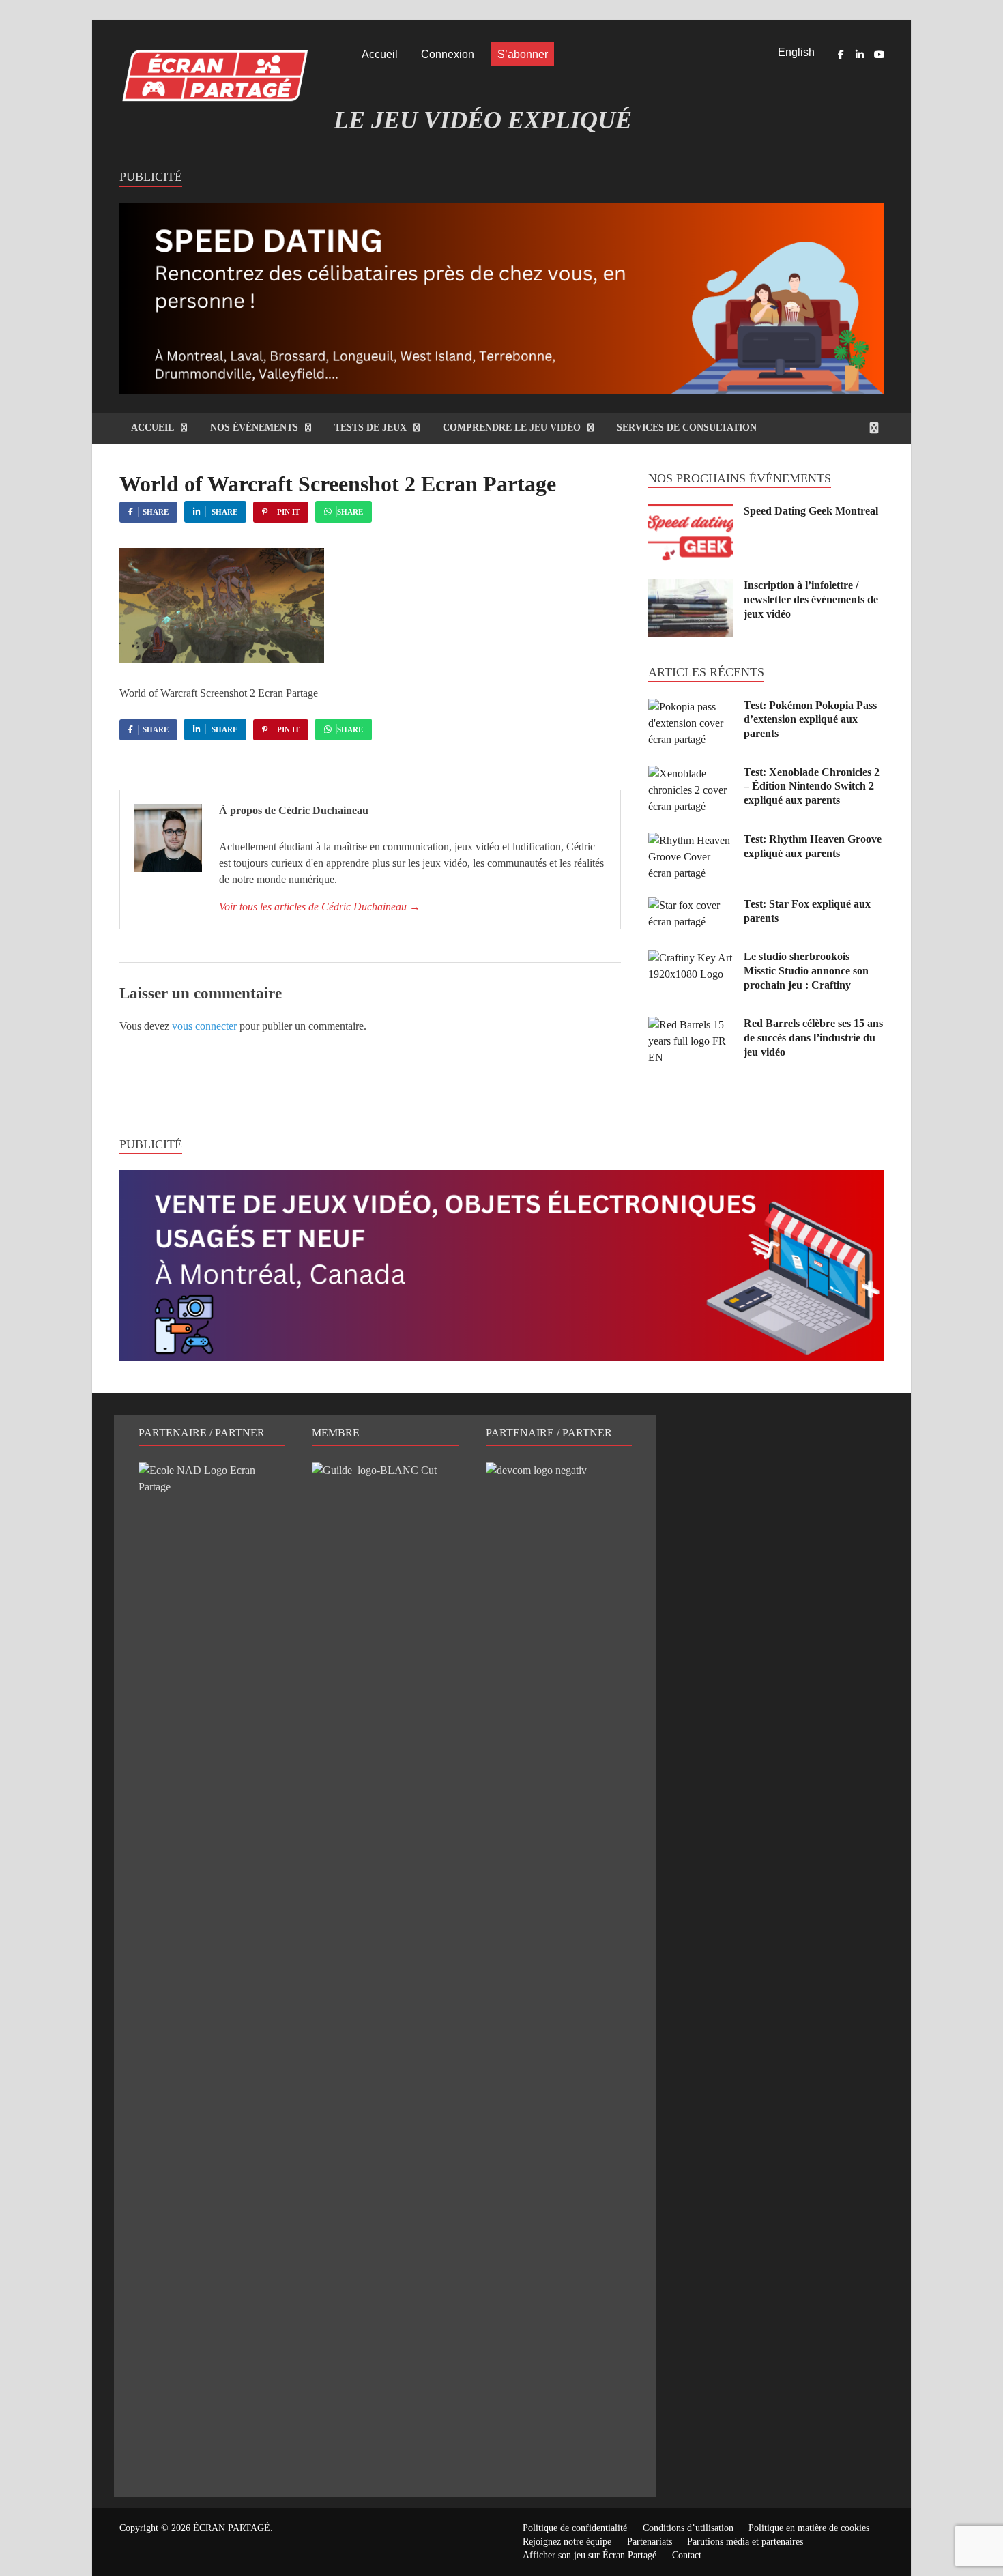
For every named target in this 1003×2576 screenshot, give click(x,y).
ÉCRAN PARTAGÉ (232, 2528)
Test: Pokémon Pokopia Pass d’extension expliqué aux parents (810, 720)
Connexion (448, 54)
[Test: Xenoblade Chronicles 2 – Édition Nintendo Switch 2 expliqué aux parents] (691, 773)
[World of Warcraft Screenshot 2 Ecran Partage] (222, 660)
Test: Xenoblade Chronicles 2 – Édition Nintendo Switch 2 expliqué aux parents (812, 786)
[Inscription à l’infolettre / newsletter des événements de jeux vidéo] (691, 587)
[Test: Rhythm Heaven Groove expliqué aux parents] (691, 840)
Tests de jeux (370, 428)
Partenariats (650, 2542)
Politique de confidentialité (575, 2528)
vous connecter (204, 1026)
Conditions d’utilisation (688, 2528)
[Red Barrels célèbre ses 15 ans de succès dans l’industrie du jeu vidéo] (691, 1025)
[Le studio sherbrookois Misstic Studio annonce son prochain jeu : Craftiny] (691, 958)
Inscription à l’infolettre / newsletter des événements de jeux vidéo (811, 599)
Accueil (380, 54)
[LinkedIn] (860, 55)
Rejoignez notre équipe (567, 2542)
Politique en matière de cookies (809, 2528)
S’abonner (523, 54)
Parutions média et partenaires (745, 2542)
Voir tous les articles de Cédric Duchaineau (320, 907)
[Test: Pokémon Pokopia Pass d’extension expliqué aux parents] (691, 707)
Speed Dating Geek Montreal (811, 511)
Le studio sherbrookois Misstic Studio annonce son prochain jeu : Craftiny (806, 971)
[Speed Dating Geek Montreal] (691, 512)
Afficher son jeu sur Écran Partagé (590, 2555)
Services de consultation (687, 428)
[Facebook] (841, 55)
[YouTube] (879, 55)
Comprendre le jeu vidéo (512, 428)
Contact (687, 2555)
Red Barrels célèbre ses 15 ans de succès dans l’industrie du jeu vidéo (813, 1038)
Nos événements (254, 428)
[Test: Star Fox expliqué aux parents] (691, 905)
